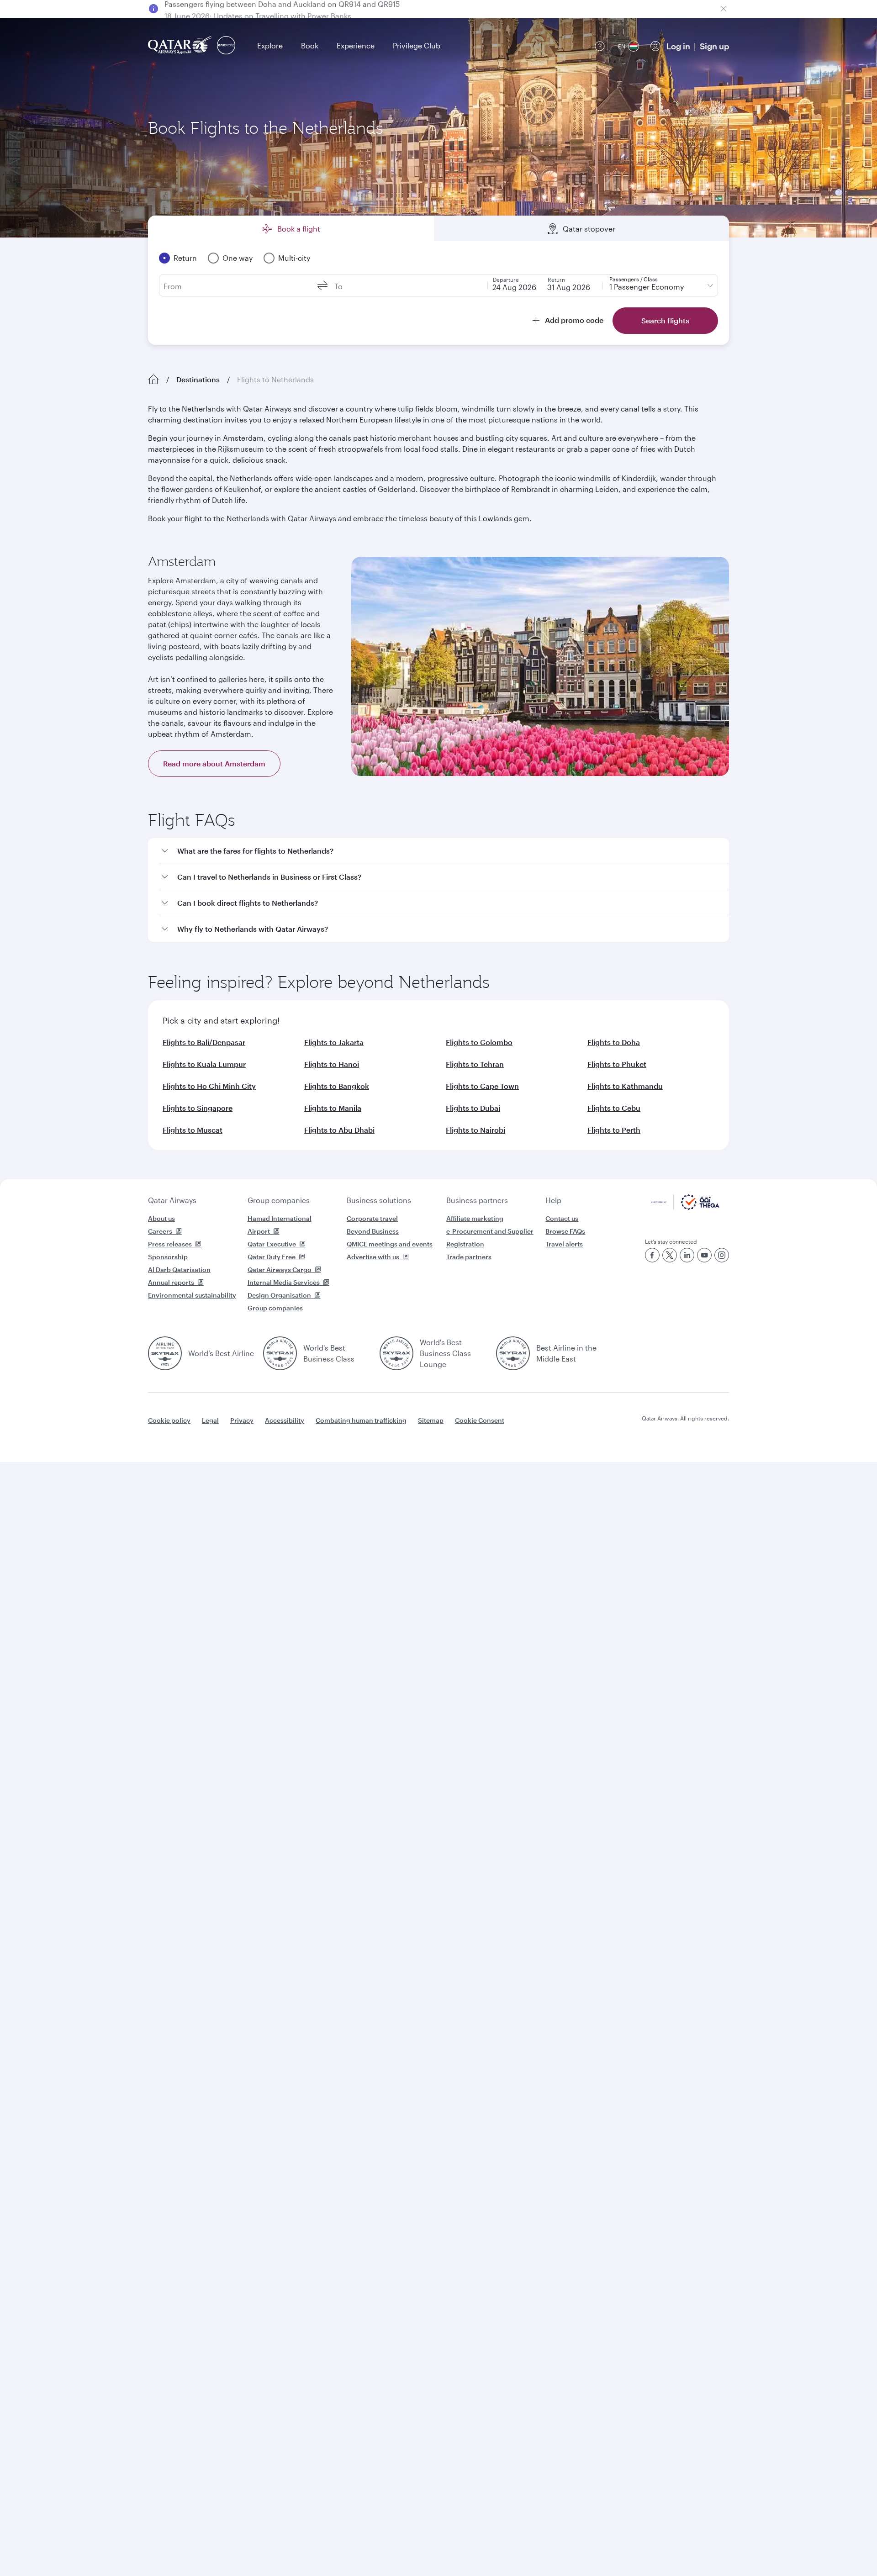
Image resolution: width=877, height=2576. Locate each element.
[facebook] (652, 1255)
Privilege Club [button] (417, 45)
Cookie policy (169, 1420)
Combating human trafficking (361, 1420)
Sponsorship (168, 1257)
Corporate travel (372, 1218)
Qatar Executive (272, 1244)
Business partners (477, 1200)
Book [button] (310, 45)
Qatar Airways (172, 1200)
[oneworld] (226, 46)
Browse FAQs (565, 1231)
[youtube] (704, 1255)
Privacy (242, 1420)
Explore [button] (270, 45)
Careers (160, 1231)
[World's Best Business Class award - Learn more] (280, 1353)
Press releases (170, 1244)
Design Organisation (279, 1295)
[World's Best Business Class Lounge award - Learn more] (396, 1353)
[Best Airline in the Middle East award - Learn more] (513, 1353)
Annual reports (171, 1282)
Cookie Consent (480, 1420)
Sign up (714, 46)
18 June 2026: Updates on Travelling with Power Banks (258, 8)
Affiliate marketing (475, 1218)
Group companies (279, 1200)
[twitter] (670, 1255)
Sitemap (431, 1420)
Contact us (562, 1218)
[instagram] (722, 1255)
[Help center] (600, 46)
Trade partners (469, 1257)
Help (553, 1200)
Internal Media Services (284, 1282)
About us (161, 1218)
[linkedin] (687, 1255)
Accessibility (285, 1420)
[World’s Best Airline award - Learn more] (165, 1353)
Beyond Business (373, 1231)
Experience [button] (356, 45)
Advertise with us (373, 1257)
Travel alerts (564, 1244)
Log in (678, 46)
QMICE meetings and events (390, 1244)
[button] (444, 851)
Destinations (198, 379)
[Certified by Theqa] (685, 1207)
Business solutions (379, 1200)
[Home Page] (153, 380)
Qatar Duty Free (272, 1257)
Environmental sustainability (192, 1295)
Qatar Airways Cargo (280, 1270)
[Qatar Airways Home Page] (181, 46)
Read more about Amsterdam (214, 763)
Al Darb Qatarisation (179, 1270)
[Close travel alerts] (724, 9)
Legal (210, 1420)
